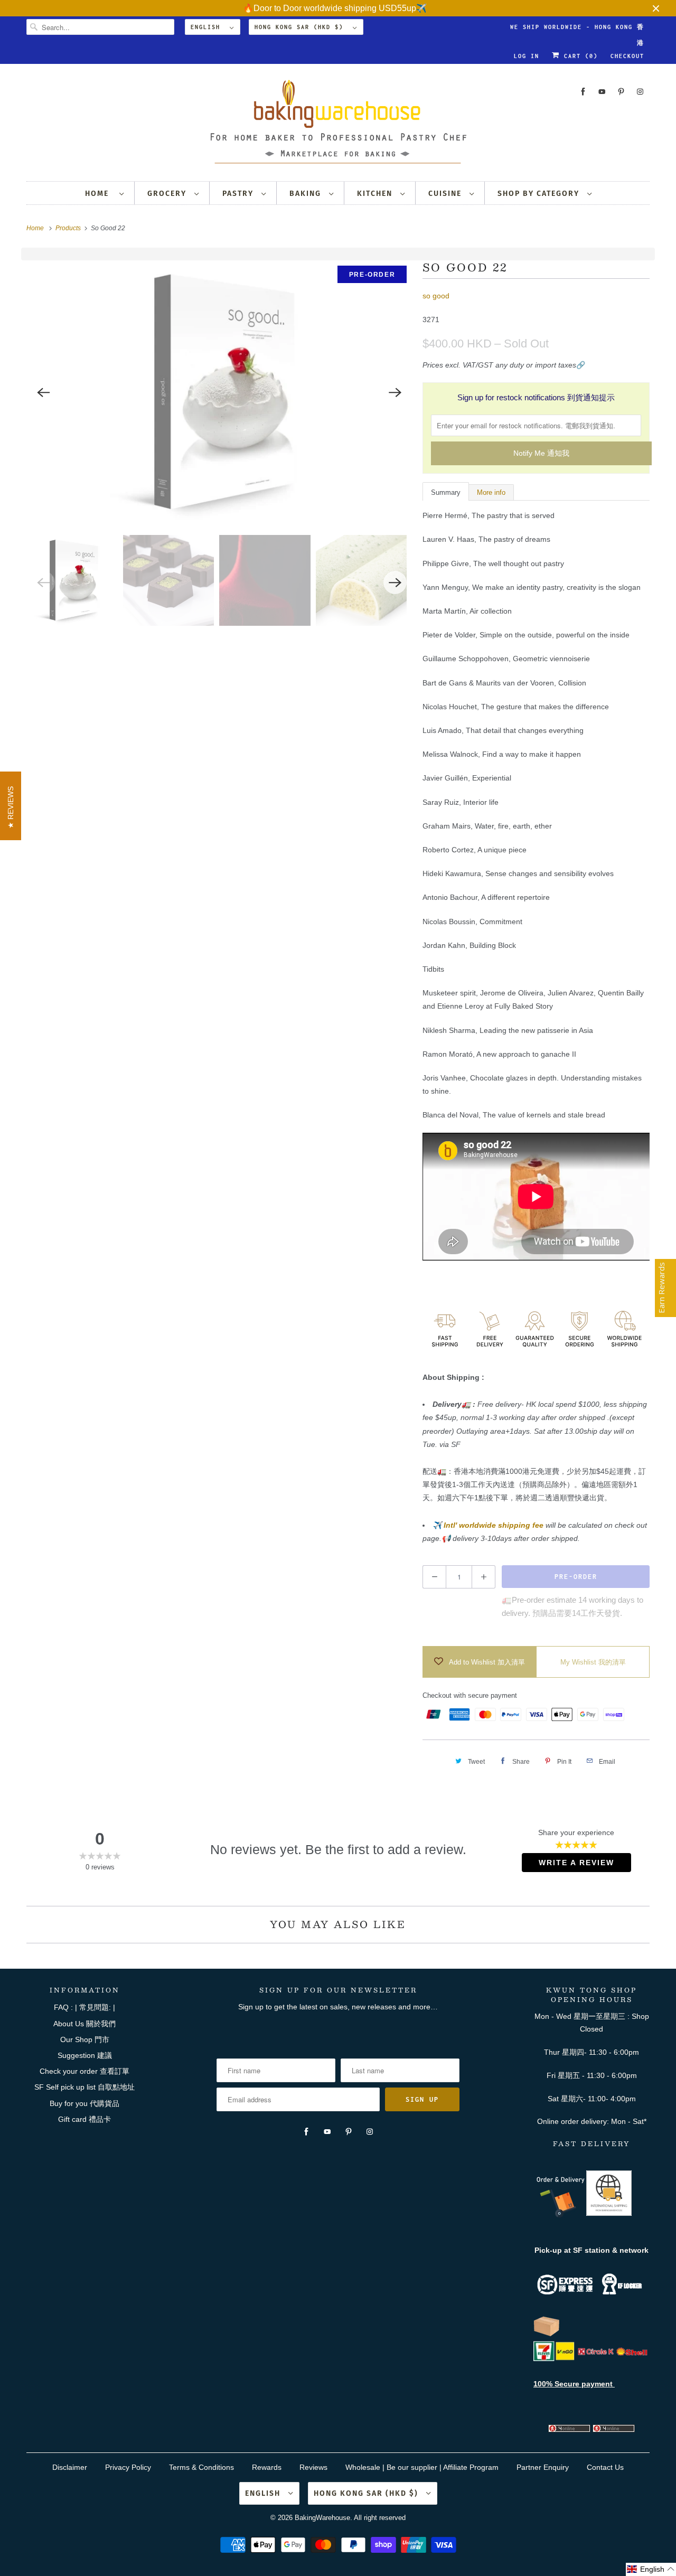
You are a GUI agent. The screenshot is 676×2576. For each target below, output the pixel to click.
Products (69, 228)
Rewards (267, 2467)
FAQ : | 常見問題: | (84, 2007)
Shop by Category (540, 194)
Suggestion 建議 (85, 2055)
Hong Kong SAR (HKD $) (301, 27)
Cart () (579, 56)
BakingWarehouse (322, 2518)
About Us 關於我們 (84, 2024)
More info (491, 492)
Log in (527, 56)
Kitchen (376, 194)
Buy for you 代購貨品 (84, 2103)
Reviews (313, 2467)
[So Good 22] (219, 392)
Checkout (627, 56)
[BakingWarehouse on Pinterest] (621, 92)
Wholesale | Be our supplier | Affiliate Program (422, 2467)
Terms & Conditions (201, 2467)
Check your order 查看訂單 (84, 2071)
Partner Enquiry (543, 2467)
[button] (651, 2569)
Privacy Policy (128, 2467)
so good (436, 296)
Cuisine (446, 194)
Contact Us (605, 2467)
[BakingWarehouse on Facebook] (583, 92)
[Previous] (43, 392)
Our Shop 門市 (85, 2039)
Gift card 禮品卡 (84, 2119)
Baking (307, 194)
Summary (446, 492)
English (208, 27)
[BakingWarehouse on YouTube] (602, 92)
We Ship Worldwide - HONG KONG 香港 (577, 29)
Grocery (168, 194)
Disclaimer (70, 2467)
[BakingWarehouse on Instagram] (640, 92)
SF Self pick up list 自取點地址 (84, 2087)
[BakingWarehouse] (338, 125)
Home (100, 194)
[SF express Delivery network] (547, 2334)
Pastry (239, 194)
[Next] (395, 392)
